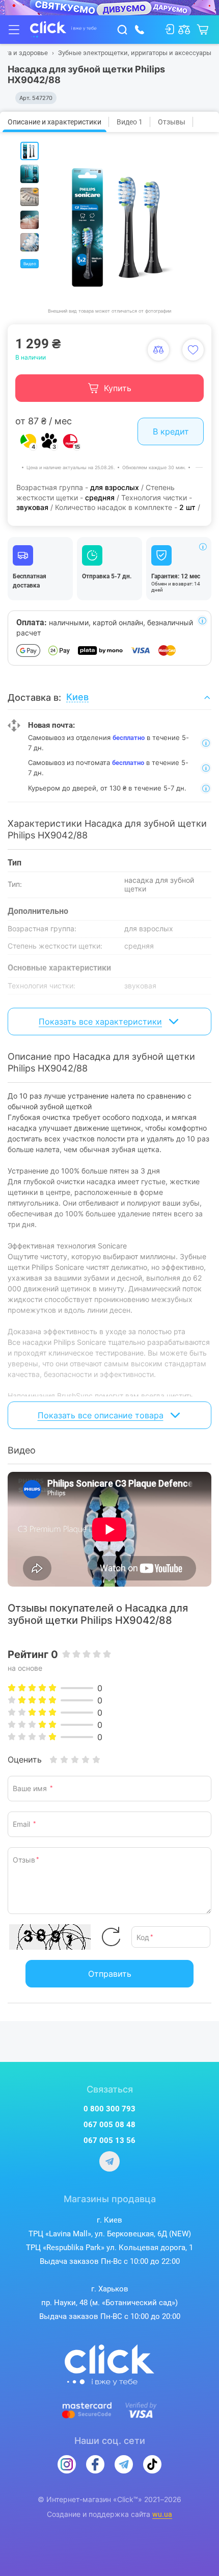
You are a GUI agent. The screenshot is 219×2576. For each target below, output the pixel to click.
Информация (203, 547)
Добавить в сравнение (158, 350)
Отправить (110, 1974)
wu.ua (162, 2514)
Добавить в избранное (193, 350)
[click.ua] (63, 30)
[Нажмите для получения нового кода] (111, 1937)
